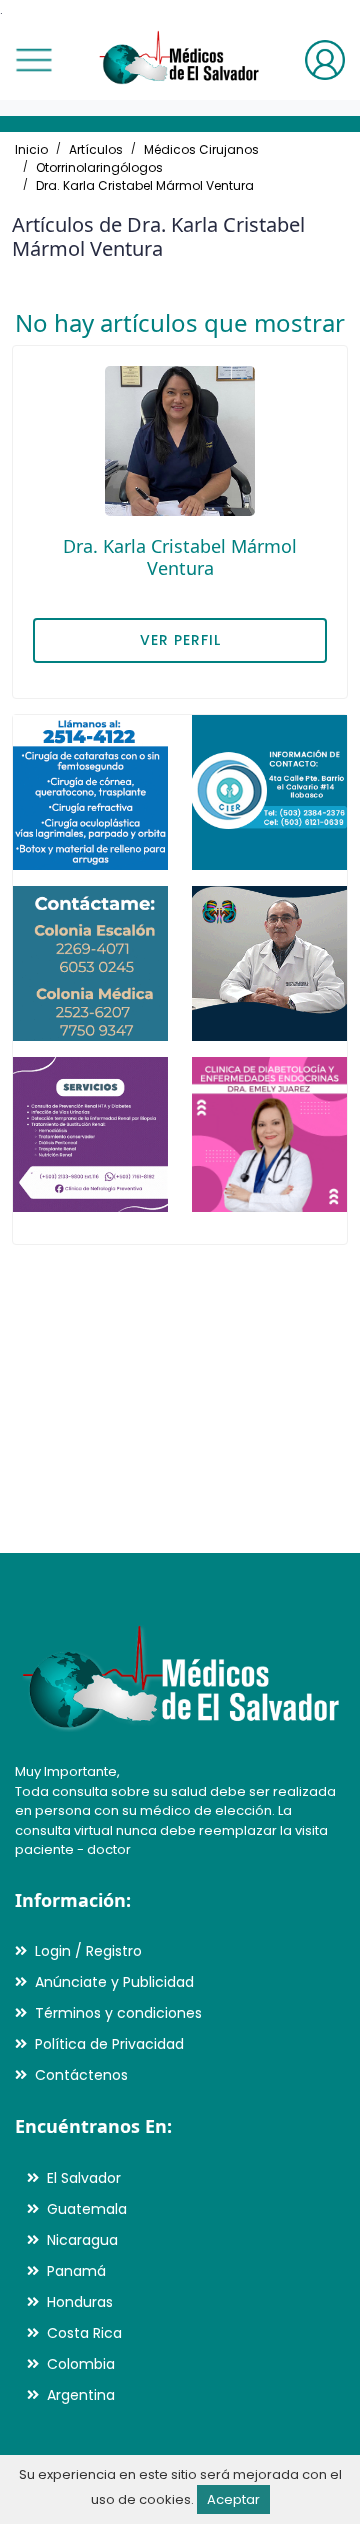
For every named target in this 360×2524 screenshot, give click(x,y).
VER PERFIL (180, 640)
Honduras (80, 2302)
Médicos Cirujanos (201, 149)
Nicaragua (82, 2240)
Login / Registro (88, 1951)
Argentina (81, 2395)
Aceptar (233, 2499)
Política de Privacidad (109, 2044)
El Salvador (84, 2178)
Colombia (81, 2364)
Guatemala (87, 2209)
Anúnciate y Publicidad (114, 1982)
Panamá (76, 2271)
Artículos (96, 149)
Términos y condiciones (118, 2013)
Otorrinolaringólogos (99, 167)
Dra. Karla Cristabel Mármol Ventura (145, 185)
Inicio (31, 149)
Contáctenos (81, 2075)
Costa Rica (84, 2333)
